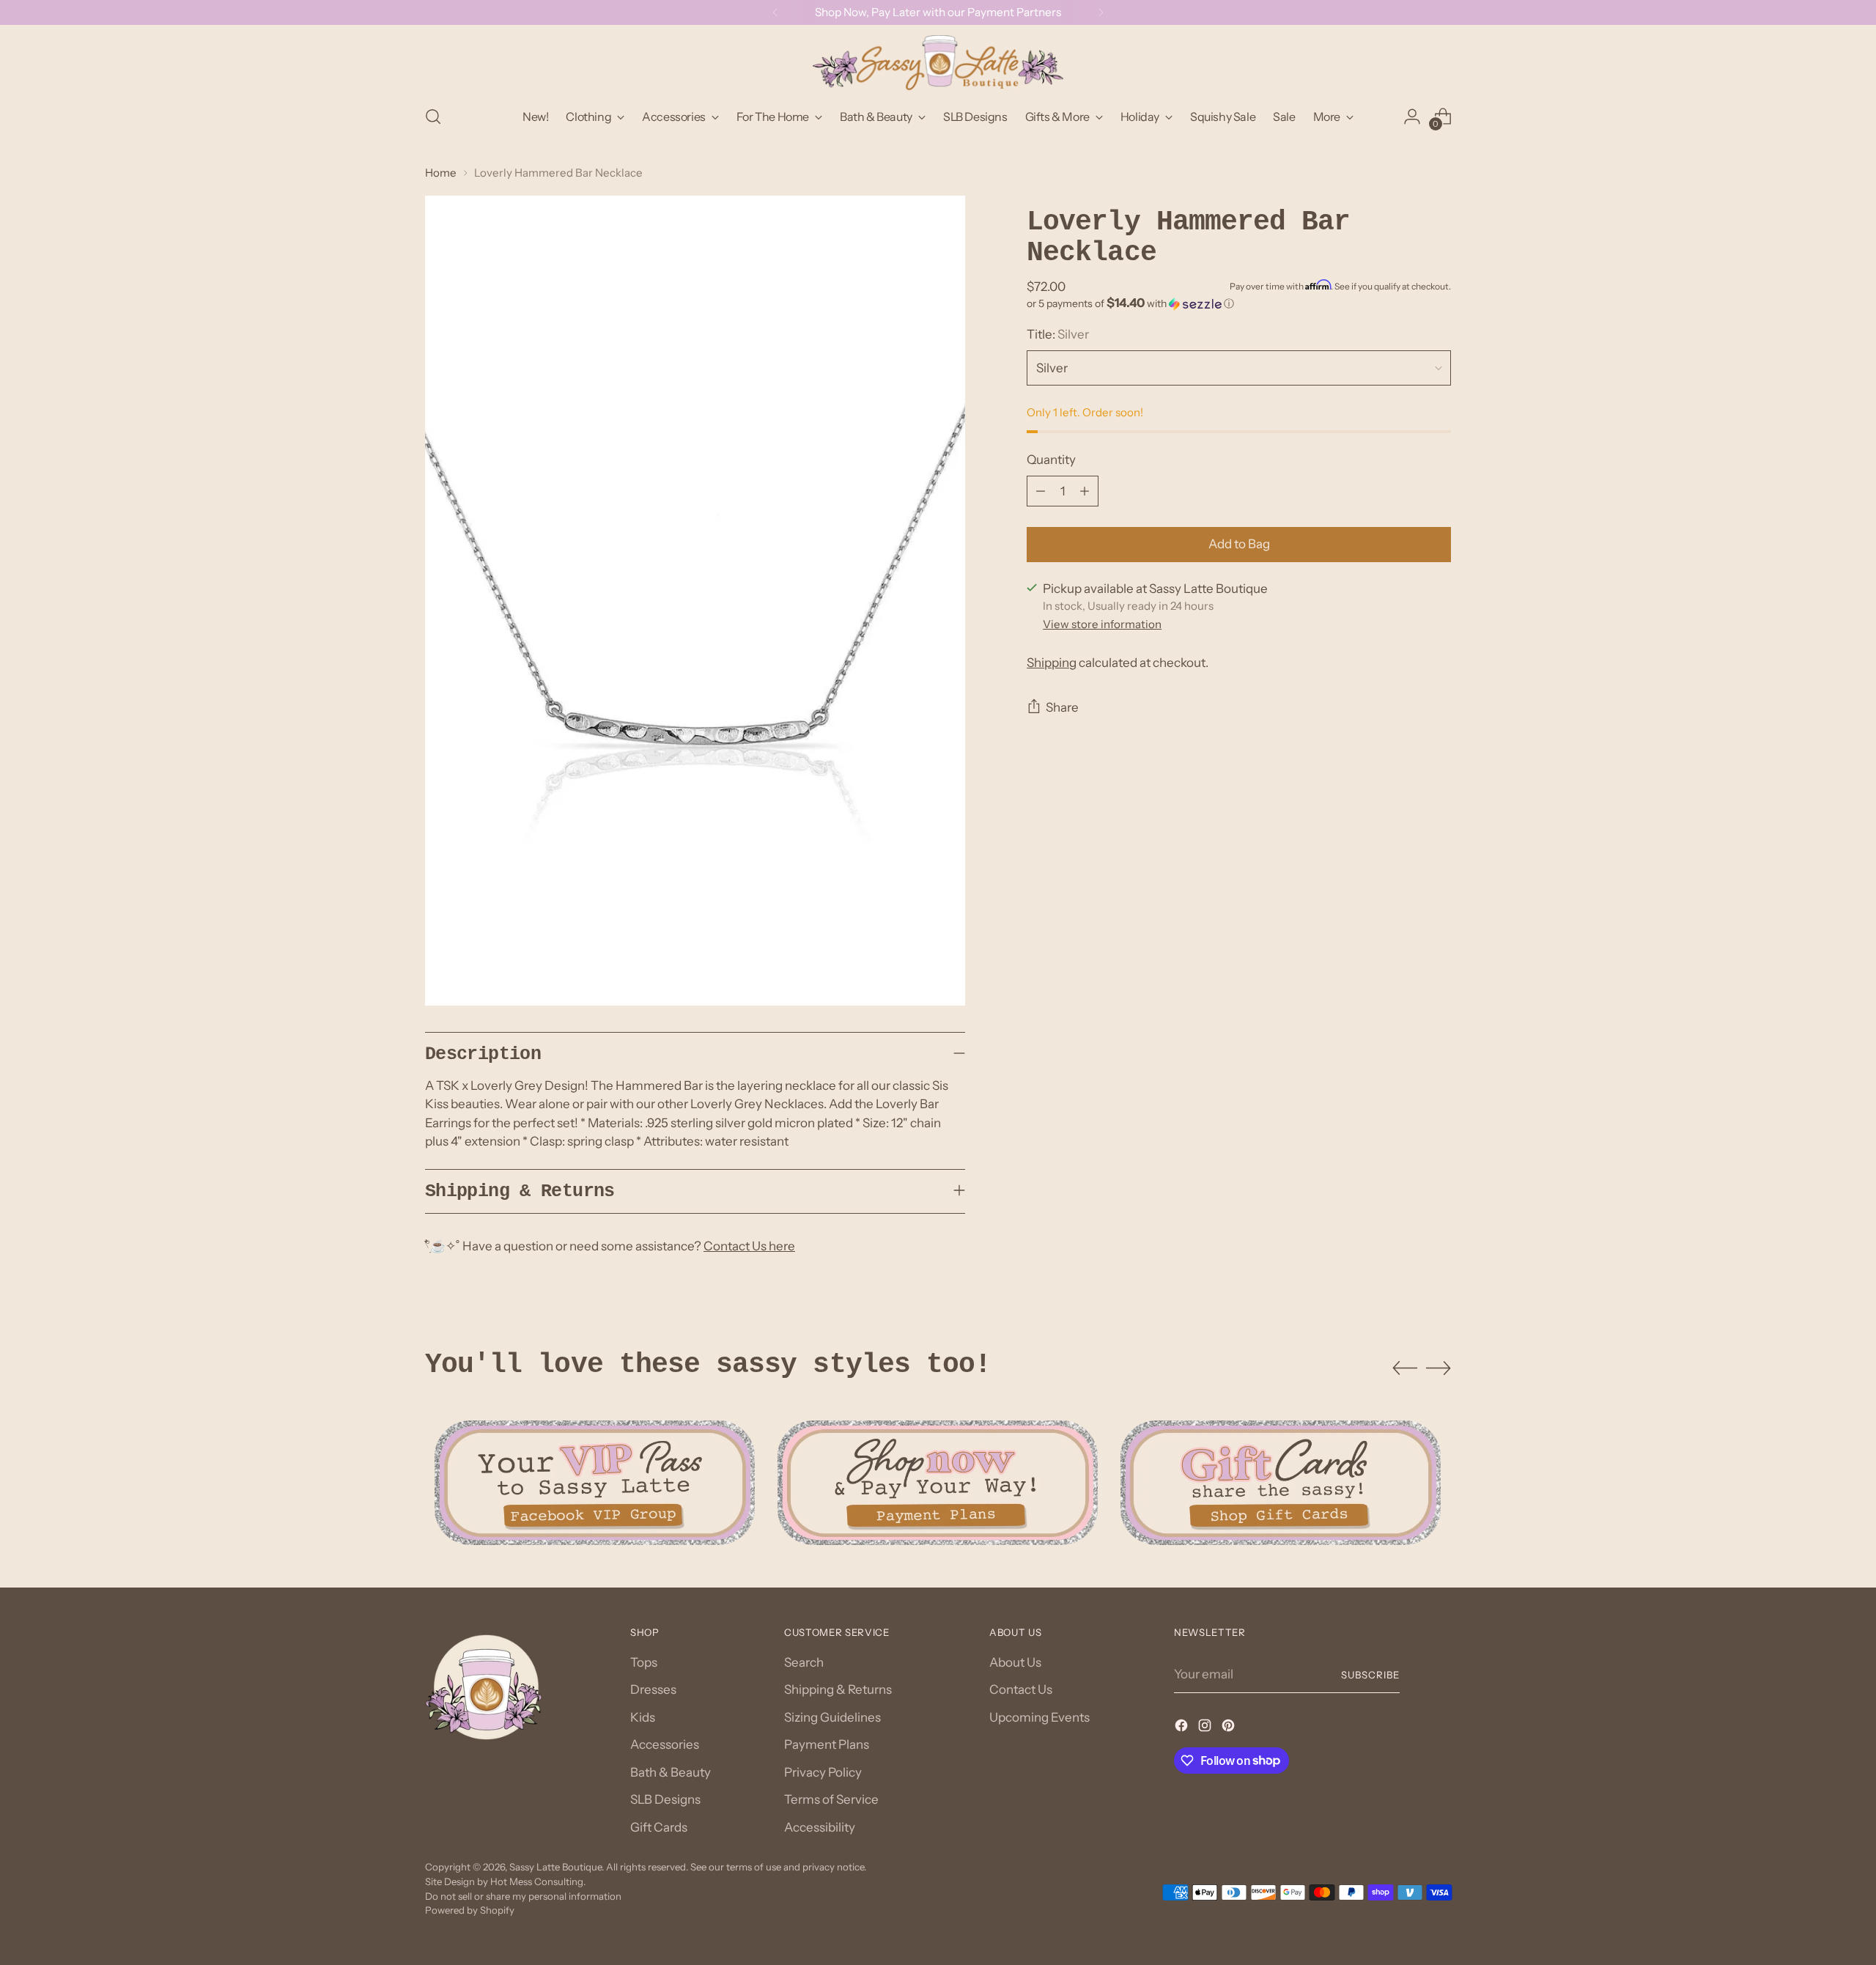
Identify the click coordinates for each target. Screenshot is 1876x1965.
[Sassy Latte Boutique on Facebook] (1183, 1728)
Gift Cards (659, 1827)
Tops (644, 1662)
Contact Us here (749, 1246)
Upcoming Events (1039, 1717)
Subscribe (1370, 1675)
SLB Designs (665, 1799)
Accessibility (820, 1827)
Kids (643, 1717)
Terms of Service (831, 1799)
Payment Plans (827, 1744)
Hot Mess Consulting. (538, 1881)
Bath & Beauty (671, 1772)
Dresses (653, 1689)
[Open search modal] (433, 117)
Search (804, 1662)
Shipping (1052, 663)
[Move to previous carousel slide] (1405, 1368)
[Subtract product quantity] (1041, 491)
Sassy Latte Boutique (555, 1867)
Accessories (665, 1744)
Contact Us (1021, 1689)
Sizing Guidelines (832, 1717)
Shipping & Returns (838, 1689)
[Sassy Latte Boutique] (938, 63)
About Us (1015, 1662)
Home (441, 173)
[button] (1239, 303)
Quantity (1051, 460)
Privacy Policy (823, 1772)
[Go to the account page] (1412, 117)
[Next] (1101, 12)
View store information (1102, 624)
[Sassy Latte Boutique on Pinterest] (1230, 1728)
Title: (1058, 334)
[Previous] (775, 12)
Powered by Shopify (470, 1910)
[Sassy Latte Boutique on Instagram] (1206, 1728)
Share (1062, 707)
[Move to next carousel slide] (1439, 1368)
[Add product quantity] (1085, 491)
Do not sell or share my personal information (523, 1896)
